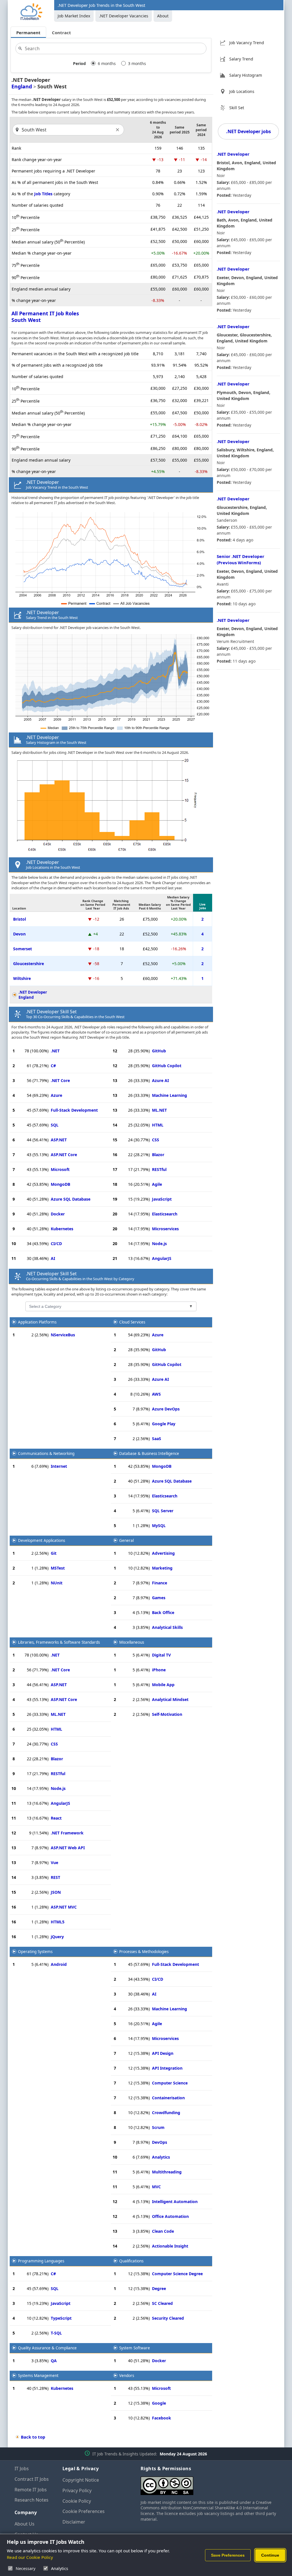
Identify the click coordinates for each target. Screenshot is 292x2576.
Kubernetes (62, 1229)
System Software (135, 2348)
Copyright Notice (81, 2480)
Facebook (162, 2418)
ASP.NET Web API (68, 1848)
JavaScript (162, 1199)
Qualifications (131, 2261)
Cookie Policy (77, 2501)
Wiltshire (22, 978)
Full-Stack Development (74, 1110)
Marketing (162, 1568)
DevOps (160, 2142)
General (126, 1540)
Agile (157, 1184)
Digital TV (161, 1655)
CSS (156, 1140)
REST (55, 1877)
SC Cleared (162, 2303)
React (56, 1818)
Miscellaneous (132, 1642)
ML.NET (159, 1110)
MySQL (159, 1525)
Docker (58, 1214)
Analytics (161, 2157)
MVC (156, 2187)
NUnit (57, 1583)
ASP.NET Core (64, 1155)
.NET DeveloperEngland (33, 995)
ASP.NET (59, 1140)
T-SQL (56, 2333)
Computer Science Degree (177, 2274)
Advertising (163, 1553)
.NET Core (60, 1080)
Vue (54, 1863)
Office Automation (170, 2216)
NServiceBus (63, 1335)
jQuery (57, 1937)
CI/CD (56, 1244)
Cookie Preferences (84, 2511)
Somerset (23, 949)
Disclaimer (74, 2522)
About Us (25, 2524)
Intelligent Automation (175, 2202)
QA (54, 2361)
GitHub (159, 1051)
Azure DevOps (166, 1409)
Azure (56, 1095)
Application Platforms (37, 1322)
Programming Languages (41, 2261)
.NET (55, 1051)
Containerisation (168, 2098)
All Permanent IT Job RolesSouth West (45, 317)
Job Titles (43, 194)
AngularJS (162, 1258)
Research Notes (32, 2500)
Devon (19, 934)
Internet (59, 1466)
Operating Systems (35, 1952)
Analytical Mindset (170, 1699)
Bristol (20, 919)
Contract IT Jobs (32, 2479)
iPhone (159, 1670)
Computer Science (170, 2083)
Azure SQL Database (71, 1199)
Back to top (33, 2437)
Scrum (158, 2127)
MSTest (58, 1568)
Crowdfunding (166, 2113)
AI (53, 1258)
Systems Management (38, 2376)
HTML (158, 1125)
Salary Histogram (246, 75)
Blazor (158, 1155)
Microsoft (60, 1169)
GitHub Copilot (167, 1066)
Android (59, 1964)
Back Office (163, 1612)
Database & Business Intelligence (149, 1454)
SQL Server (163, 1511)
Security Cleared (168, 2318)
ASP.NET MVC (64, 1907)
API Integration (167, 2068)
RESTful (159, 1169)
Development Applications (41, 1540)
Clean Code (163, 2231)
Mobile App (163, 1685)
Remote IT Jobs (31, 2490)
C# (53, 1066)
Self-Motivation (167, 1714)
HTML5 (58, 1922)
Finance (160, 1583)
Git (54, 1553)
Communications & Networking (46, 1454)
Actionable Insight (170, 2246)
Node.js (159, 1244)
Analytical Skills (167, 1627)
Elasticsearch (165, 1214)
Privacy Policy (77, 2490)
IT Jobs (22, 2469)
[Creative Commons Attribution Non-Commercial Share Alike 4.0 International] (209, 2483)
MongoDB (60, 1184)
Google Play (164, 1424)
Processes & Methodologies (144, 1952)
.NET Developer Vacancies (124, 16)
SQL (55, 1125)
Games (159, 1598)
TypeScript (61, 2318)
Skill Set (237, 108)
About (163, 16)
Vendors (127, 2376)
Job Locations (242, 91)
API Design (163, 2053)
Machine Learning (170, 1095)
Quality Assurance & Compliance (47, 2348)
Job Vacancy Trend (247, 43)
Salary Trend (241, 59)
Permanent (28, 33)
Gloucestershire (29, 964)
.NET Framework (67, 1833)
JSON (56, 1892)
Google (159, 2403)
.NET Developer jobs (249, 131)
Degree (159, 2288)
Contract (61, 33)
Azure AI (160, 1080)
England (22, 86)
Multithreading (167, 2172)
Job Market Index (74, 16)
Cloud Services (132, 1322)
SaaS (157, 1439)
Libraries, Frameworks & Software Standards (59, 1642)
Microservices (165, 1229)
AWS (156, 1394)
